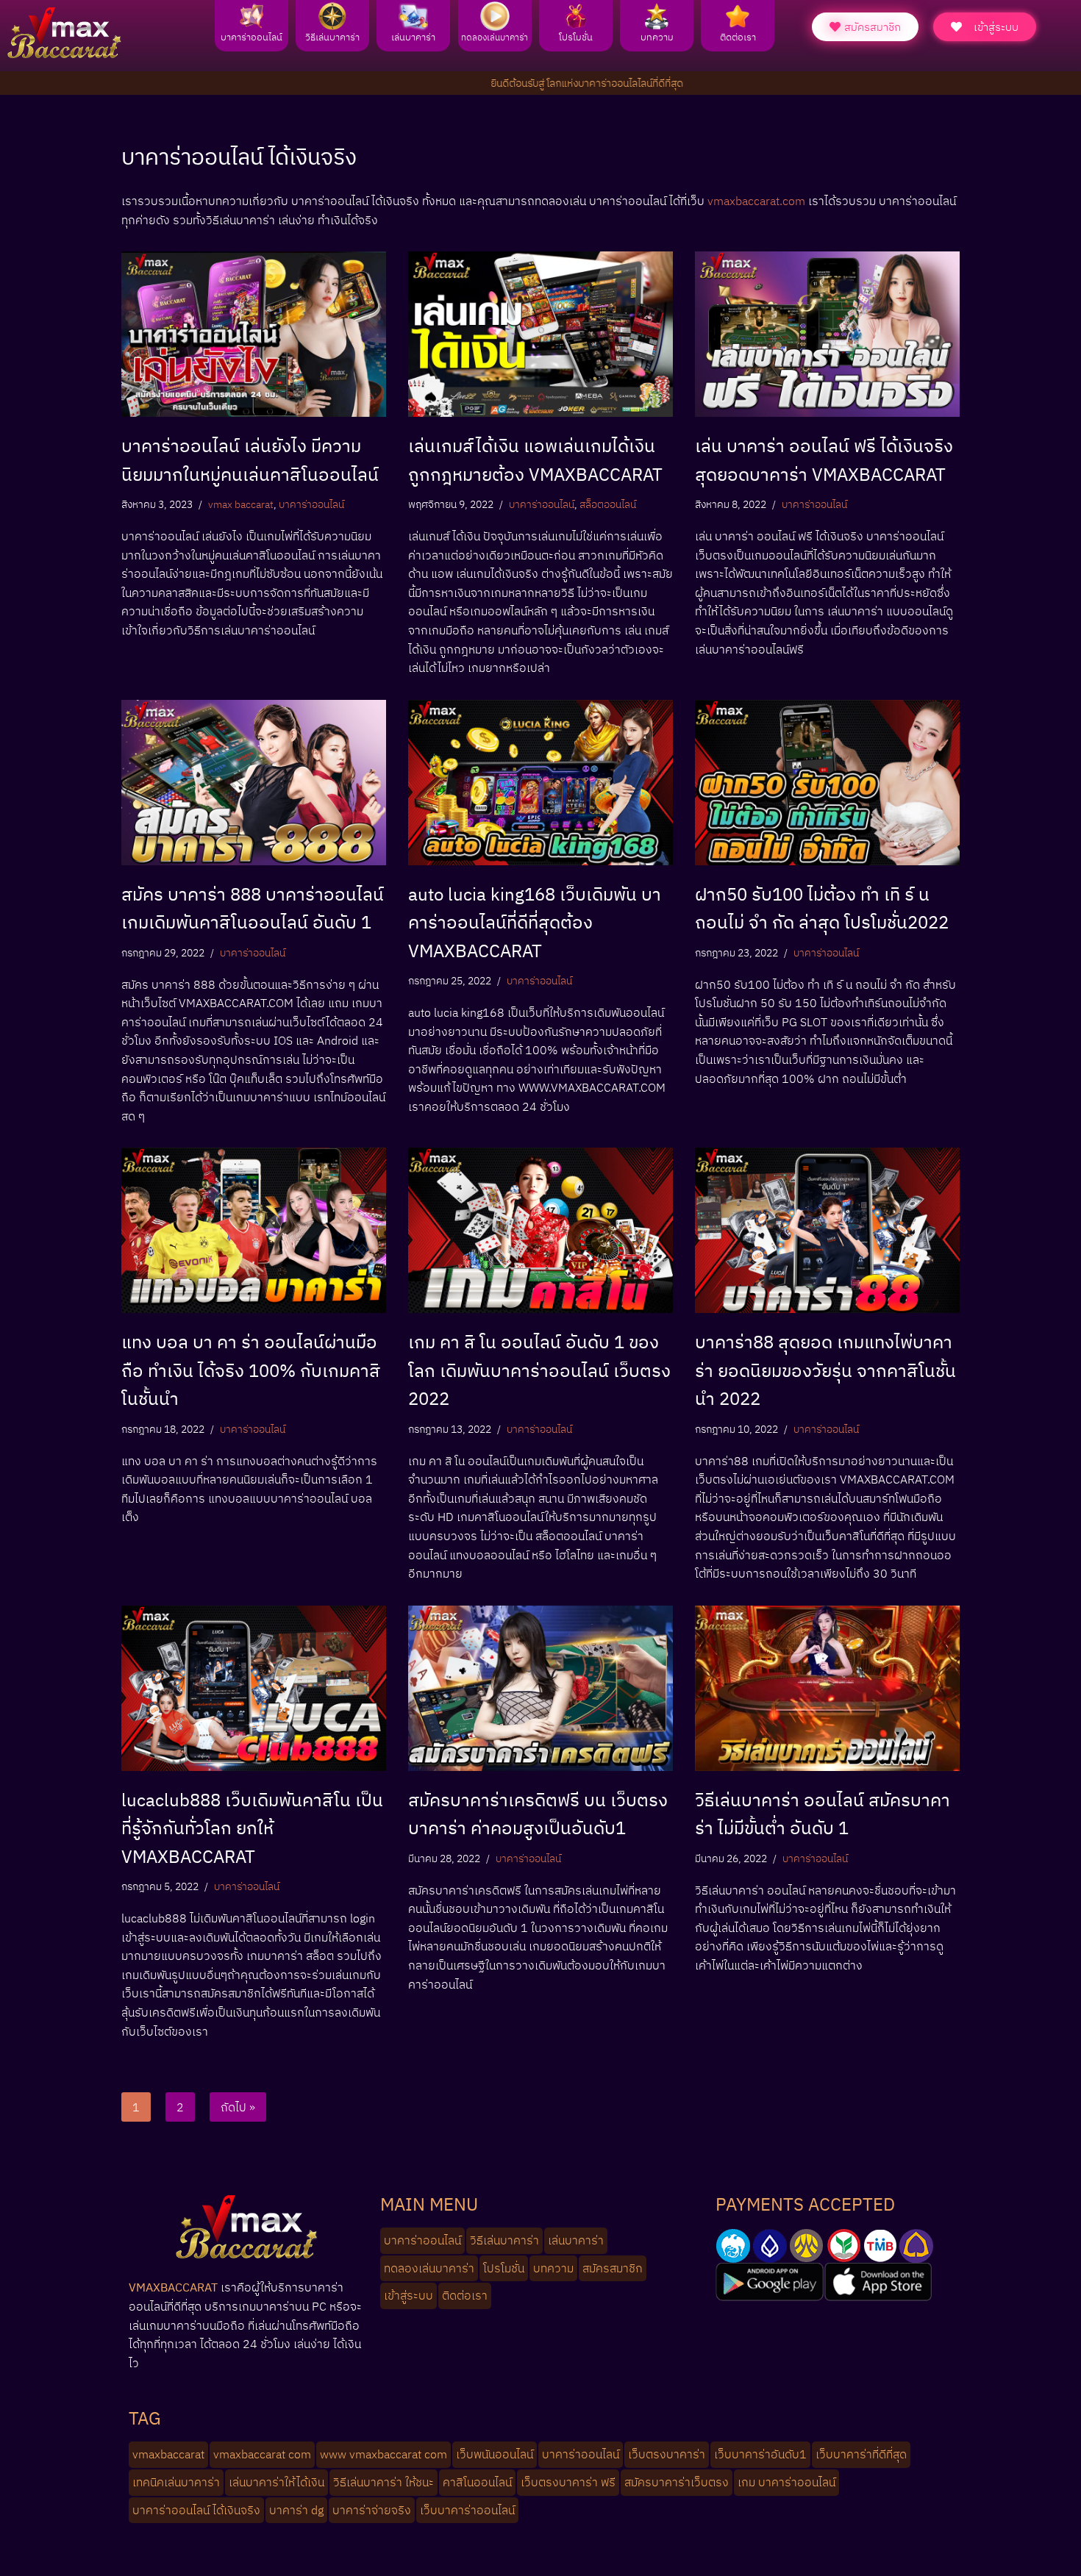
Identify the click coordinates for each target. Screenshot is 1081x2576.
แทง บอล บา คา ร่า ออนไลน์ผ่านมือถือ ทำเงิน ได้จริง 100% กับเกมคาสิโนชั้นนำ (251, 1370)
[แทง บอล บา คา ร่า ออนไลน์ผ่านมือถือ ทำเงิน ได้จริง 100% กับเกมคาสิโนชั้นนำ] (254, 1230)
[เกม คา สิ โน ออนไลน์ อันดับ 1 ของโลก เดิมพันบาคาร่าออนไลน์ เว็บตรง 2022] (540, 1230)
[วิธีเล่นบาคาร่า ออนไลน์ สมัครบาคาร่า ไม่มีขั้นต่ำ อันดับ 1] (827, 1688)
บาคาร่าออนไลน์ (311, 504)
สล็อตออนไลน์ (608, 504)
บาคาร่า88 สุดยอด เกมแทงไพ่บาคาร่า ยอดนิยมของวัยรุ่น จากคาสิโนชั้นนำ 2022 (825, 1370)
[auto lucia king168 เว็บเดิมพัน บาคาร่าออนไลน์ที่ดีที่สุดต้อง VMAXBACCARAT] (540, 783)
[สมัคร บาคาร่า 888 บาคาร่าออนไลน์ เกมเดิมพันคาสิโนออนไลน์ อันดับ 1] (254, 783)
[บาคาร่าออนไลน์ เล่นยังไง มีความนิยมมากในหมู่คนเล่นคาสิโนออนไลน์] (254, 334)
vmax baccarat (241, 504)
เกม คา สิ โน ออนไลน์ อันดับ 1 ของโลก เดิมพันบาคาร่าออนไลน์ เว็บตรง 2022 (539, 1370)
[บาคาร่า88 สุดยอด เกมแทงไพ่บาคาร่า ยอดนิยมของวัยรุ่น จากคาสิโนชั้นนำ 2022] (827, 1230)
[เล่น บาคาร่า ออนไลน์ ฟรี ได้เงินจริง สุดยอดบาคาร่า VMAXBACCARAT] (827, 334)
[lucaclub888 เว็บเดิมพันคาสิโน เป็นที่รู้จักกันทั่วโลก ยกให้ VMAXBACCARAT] (254, 1688)
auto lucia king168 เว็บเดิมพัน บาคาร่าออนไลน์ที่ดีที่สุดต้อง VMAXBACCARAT (535, 922)
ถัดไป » (238, 2107)
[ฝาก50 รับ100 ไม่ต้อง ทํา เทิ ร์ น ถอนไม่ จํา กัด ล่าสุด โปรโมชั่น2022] (827, 783)
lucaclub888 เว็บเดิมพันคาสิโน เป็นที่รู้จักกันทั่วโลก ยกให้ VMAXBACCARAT (252, 1828)
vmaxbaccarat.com (756, 201)
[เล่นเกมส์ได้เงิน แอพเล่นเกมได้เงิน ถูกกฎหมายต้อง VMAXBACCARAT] (540, 334)
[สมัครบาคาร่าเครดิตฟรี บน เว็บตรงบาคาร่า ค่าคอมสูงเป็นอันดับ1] (540, 1688)
